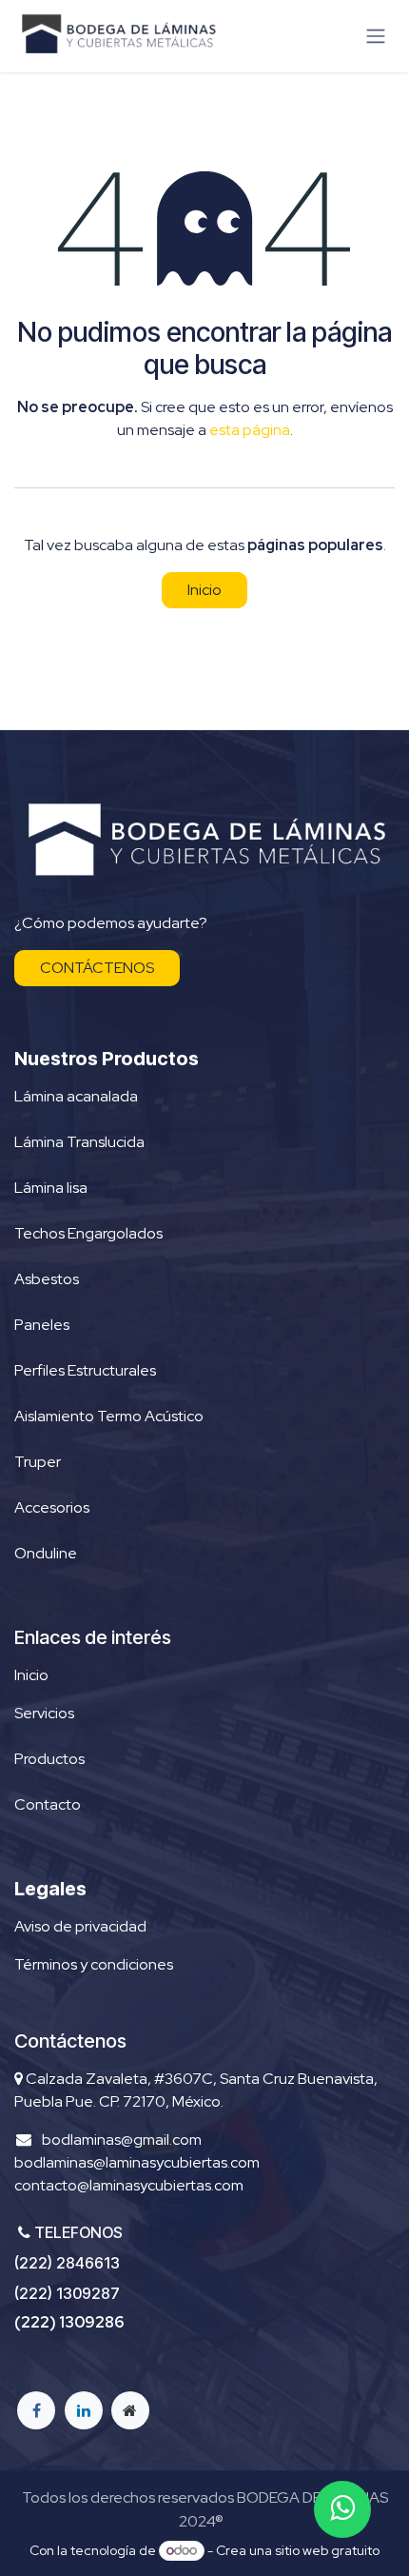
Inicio (204, 590)
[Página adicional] (130, 2410)
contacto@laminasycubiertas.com (129, 2185)
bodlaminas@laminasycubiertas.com (137, 2162)
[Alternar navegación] (376, 37)
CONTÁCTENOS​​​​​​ (97, 968)
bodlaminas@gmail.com (122, 2140)
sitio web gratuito (327, 2550)
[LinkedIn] (84, 2410)
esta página (250, 430)
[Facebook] (36, 2410)
